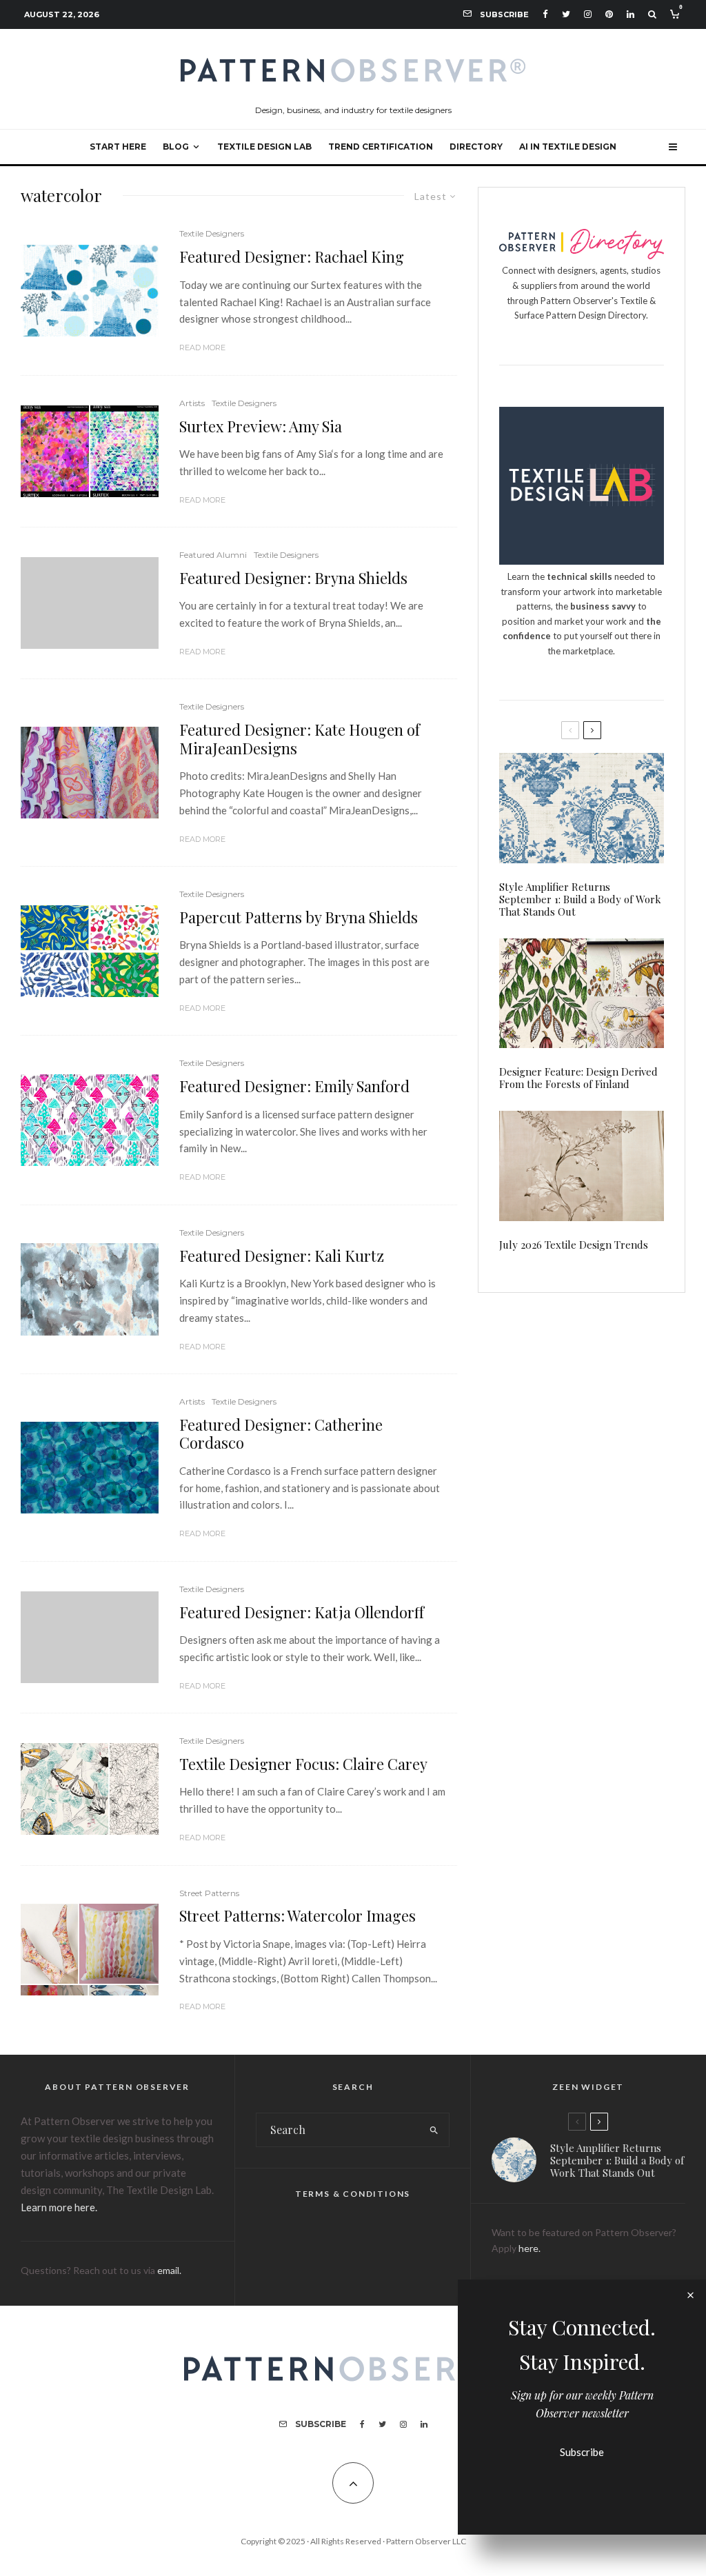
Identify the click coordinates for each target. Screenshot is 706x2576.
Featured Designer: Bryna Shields (293, 578)
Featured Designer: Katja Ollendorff (302, 1612)
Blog (176, 147)
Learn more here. (59, 2207)
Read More (202, 348)
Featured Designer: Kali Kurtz (282, 1256)
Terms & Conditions (353, 2194)
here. (529, 2248)
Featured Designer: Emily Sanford (294, 1086)
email (168, 2270)
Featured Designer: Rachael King (292, 256)
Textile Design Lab (264, 147)
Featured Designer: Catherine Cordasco (281, 1434)
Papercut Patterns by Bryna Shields (299, 917)
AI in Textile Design (568, 147)
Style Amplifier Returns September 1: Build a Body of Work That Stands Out (580, 899)
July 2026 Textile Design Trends (574, 1245)
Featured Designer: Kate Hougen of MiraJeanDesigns (300, 739)
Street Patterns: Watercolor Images (297, 1915)
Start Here (118, 147)
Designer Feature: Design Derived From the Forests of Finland (578, 1078)
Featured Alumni (213, 555)
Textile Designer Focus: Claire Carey (303, 1764)
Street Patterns (209, 1893)
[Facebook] (545, 14)
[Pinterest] (609, 14)
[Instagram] (588, 14)
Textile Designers (212, 233)
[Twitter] (566, 14)
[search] (434, 2130)
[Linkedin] (631, 14)
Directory (476, 147)
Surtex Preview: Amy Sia (261, 426)
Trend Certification (381, 147)
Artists (192, 403)
